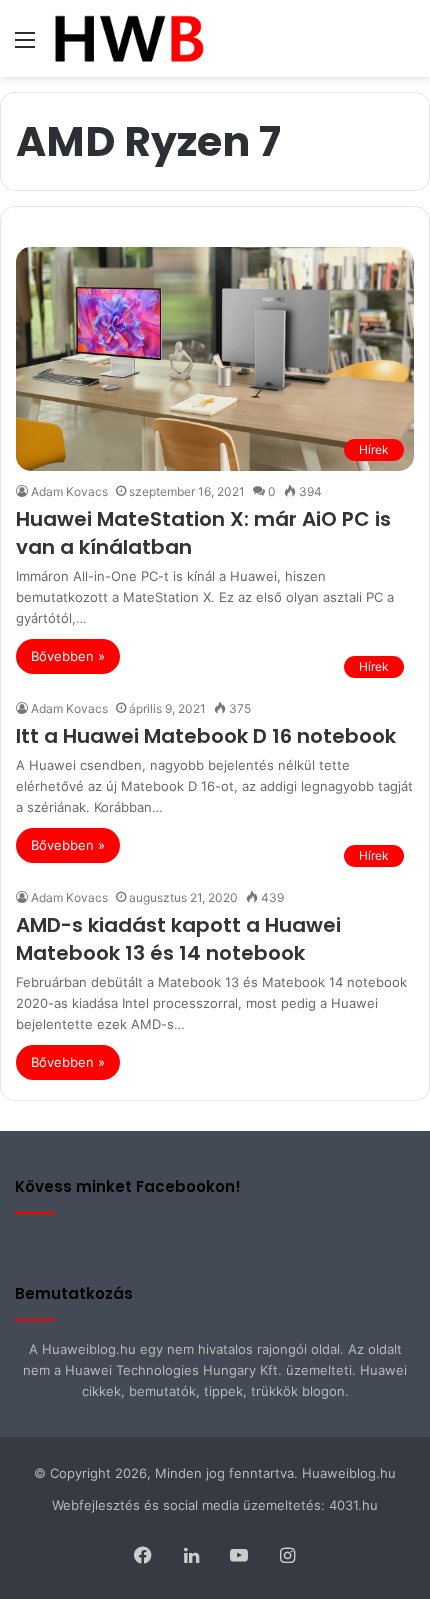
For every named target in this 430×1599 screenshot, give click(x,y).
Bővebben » (68, 656)
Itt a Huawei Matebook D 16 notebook (206, 736)
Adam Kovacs (69, 491)
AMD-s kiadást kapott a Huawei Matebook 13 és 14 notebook (178, 939)
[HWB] (128, 38)
